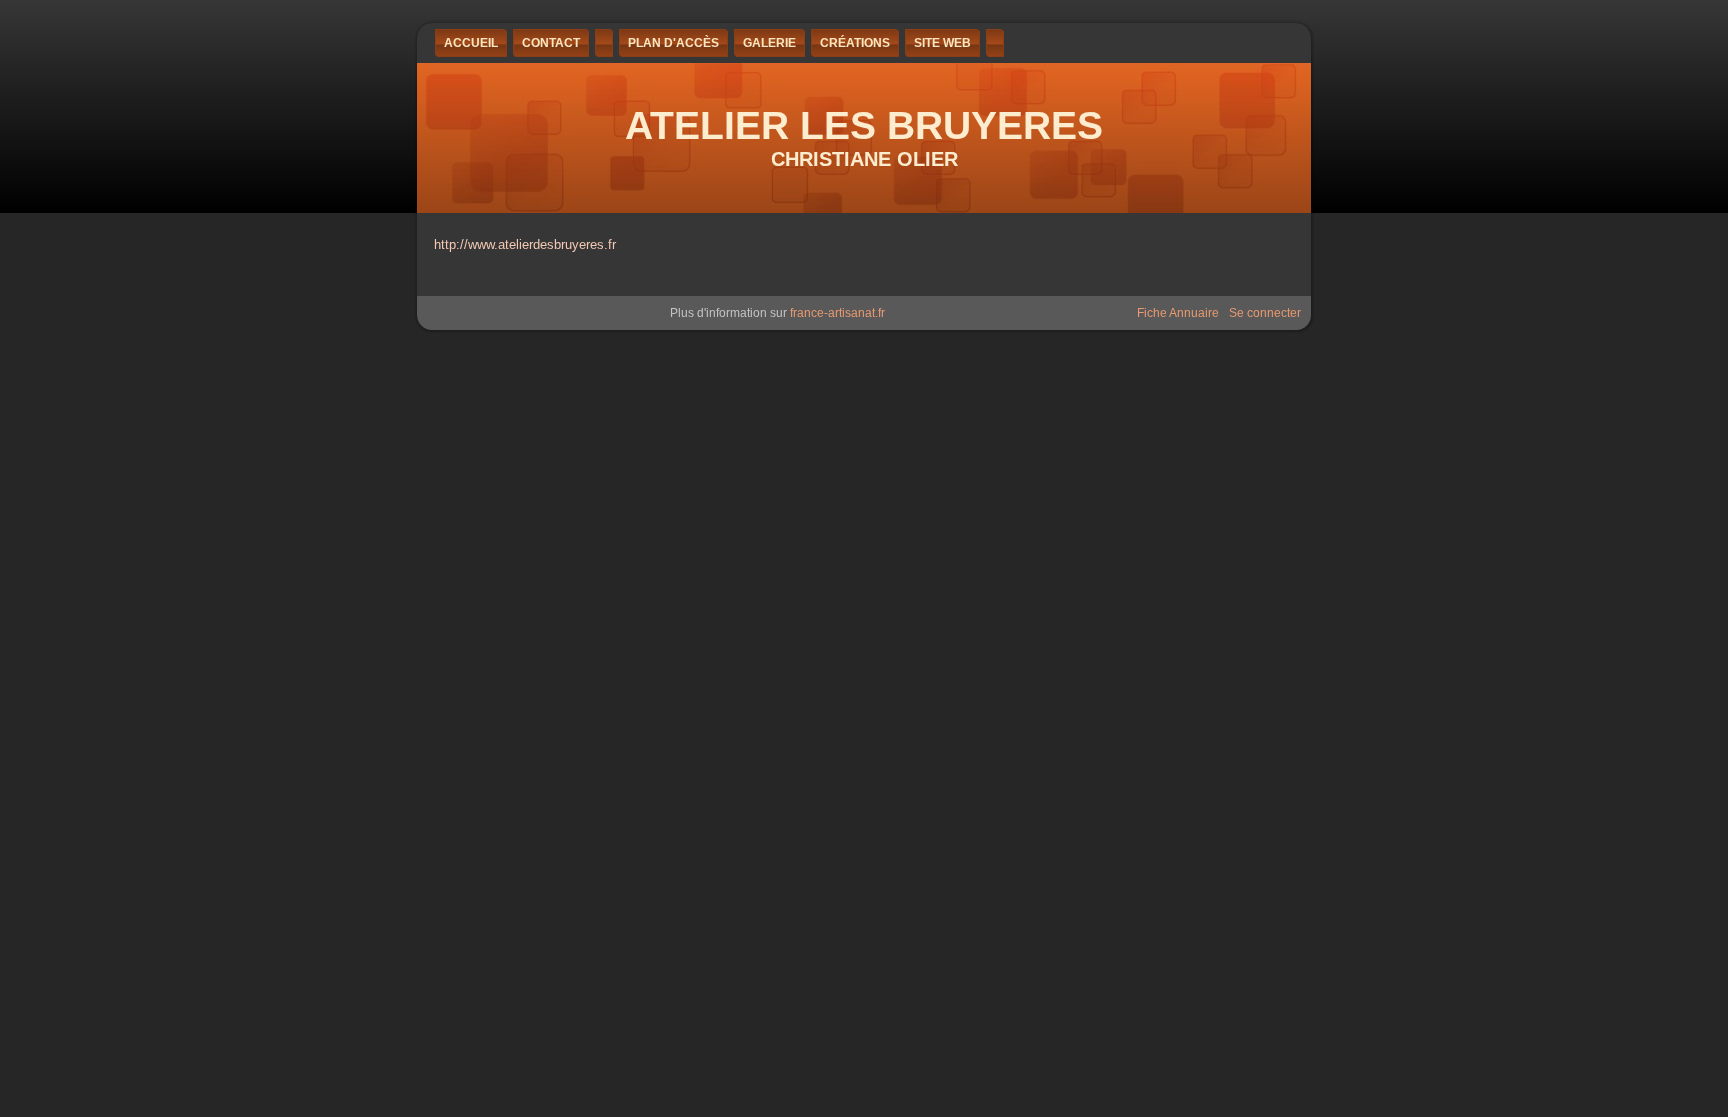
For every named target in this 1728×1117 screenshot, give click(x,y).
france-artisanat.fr (837, 313)
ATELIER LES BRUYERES (864, 125)
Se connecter (1265, 313)
